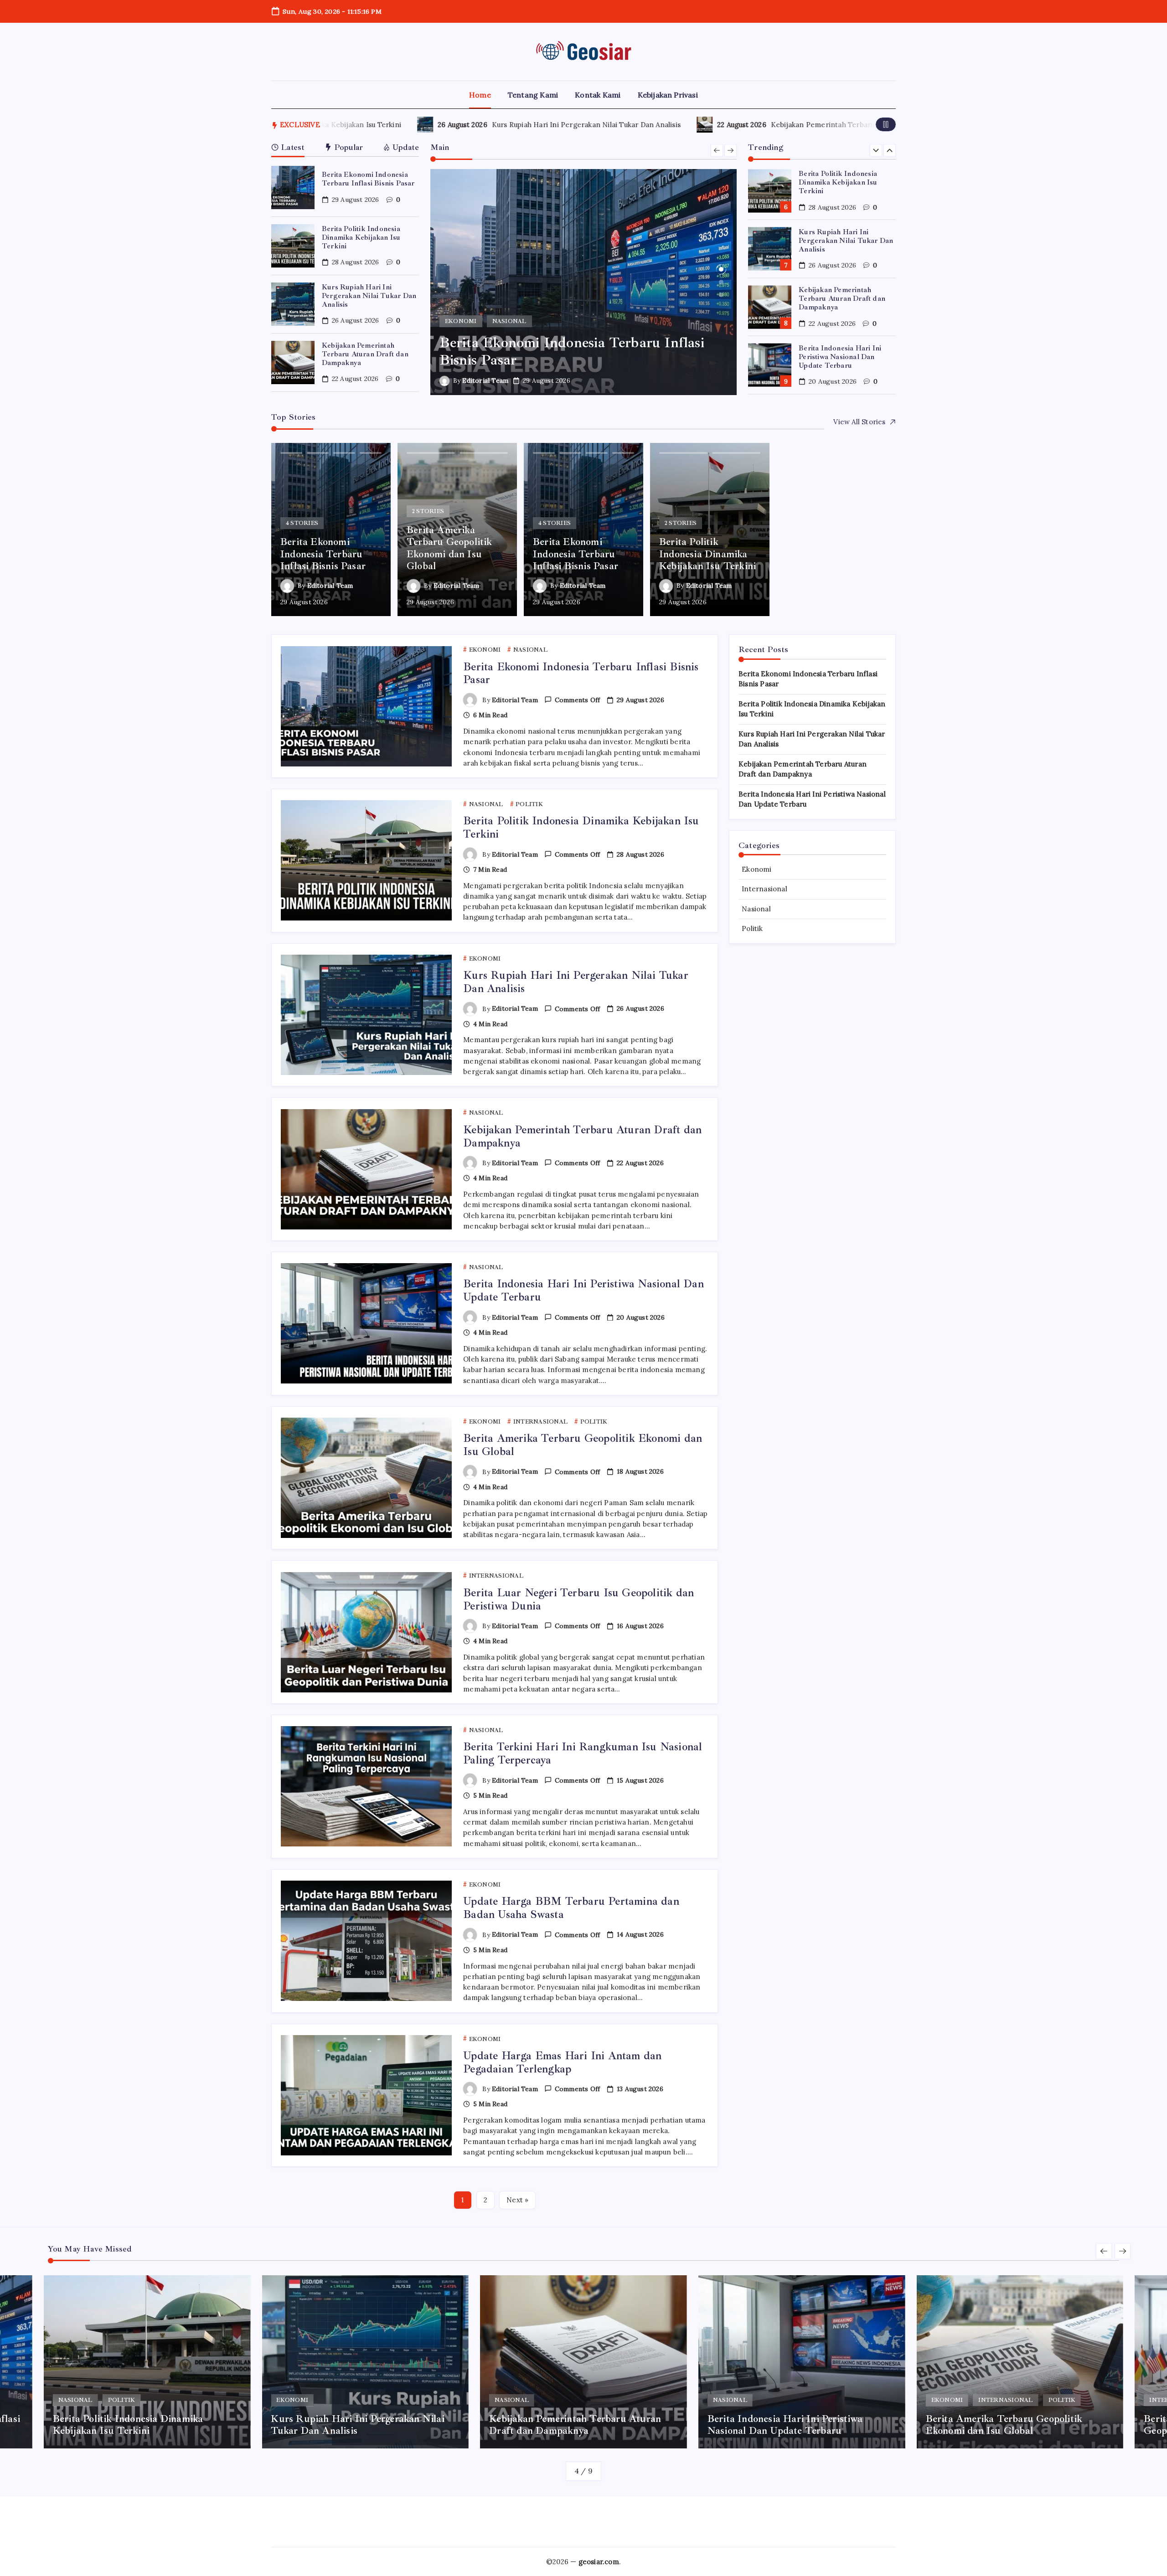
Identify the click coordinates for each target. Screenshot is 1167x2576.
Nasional (756, 909)
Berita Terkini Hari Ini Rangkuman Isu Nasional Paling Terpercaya (583, 1753)
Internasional (764, 889)
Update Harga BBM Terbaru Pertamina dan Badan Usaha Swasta (571, 1908)
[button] (886, 124)
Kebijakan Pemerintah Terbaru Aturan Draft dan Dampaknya (662, 125)
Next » (517, 2200)
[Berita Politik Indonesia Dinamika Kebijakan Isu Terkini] (584, 282)
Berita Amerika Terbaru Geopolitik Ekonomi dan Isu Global (845, 356)
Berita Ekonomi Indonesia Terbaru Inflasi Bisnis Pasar (368, 179)
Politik (752, 928)
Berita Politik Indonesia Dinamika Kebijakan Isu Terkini (361, 237)
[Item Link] (293, 188)
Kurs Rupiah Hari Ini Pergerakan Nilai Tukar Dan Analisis (376, 125)
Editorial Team (485, 380)
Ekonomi (756, 869)
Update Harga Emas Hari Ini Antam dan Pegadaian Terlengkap (562, 2062)
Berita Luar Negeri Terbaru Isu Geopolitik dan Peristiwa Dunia (578, 1599)
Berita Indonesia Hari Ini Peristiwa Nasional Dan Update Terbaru (840, 298)
